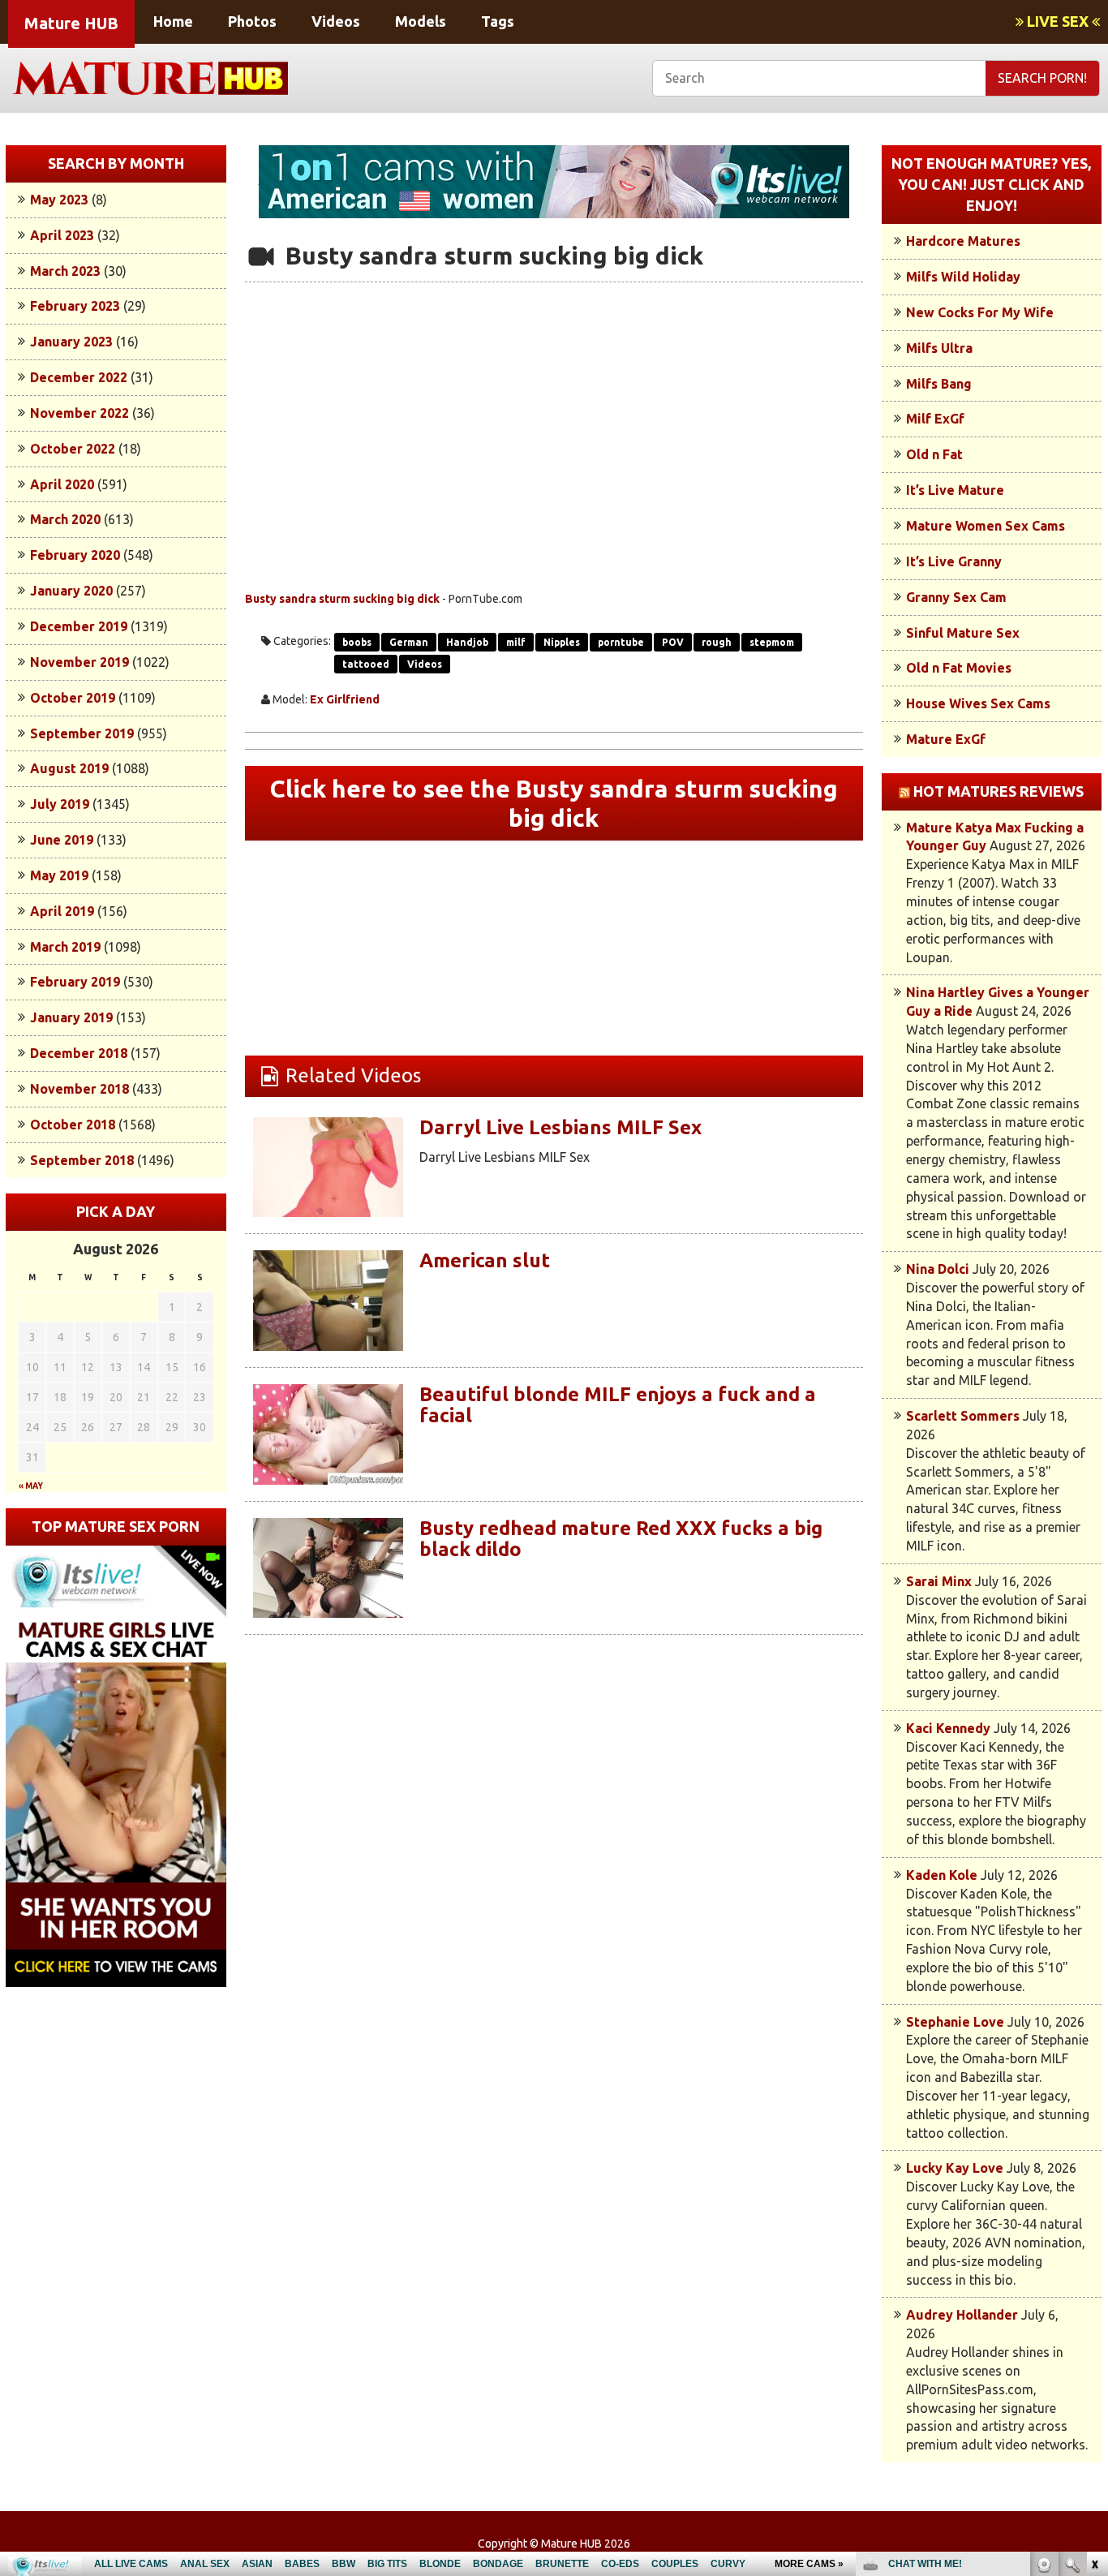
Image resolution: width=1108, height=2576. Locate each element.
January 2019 (71, 1017)
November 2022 (79, 413)
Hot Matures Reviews (998, 791)
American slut (485, 1260)
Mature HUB (71, 23)
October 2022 (73, 449)
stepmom (772, 642)
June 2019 (62, 840)
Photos (252, 21)
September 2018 (82, 1160)
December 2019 (79, 626)
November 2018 (79, 1089)
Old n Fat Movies (959, 668)
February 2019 (75, 982)
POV (673, 642)
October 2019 (73, 698)
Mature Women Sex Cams (986, 526)
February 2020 (75, 555)
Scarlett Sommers (963, 1416)
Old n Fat (934, 454)
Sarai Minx (939, 1581)
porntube (621, 642)
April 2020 (62, 484)
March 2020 (65, 519)
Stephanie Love (955, 2022)
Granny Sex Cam (956, 597)
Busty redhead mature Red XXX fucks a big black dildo (621, 1539)
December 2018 (79, 1053)
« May (31, 1486)
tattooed (366, 664)
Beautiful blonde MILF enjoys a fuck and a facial (618, 1405)
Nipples (562, 642)
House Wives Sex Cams (978, 703)
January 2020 (71, 591)
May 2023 (59, 200)
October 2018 (73, 1125)
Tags (498, 21)
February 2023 (75, 306)
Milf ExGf (935, 419)
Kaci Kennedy (948, 1728)
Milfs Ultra (939, 348)
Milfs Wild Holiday (963, 277)
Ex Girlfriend (345, 699)
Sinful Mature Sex (963, 633)
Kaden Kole (942, 1875)
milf (516, 642)
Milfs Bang (939, 384)
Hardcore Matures (963, 241)
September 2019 (82, 733)
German (409, 642)
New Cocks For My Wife (980, 312)
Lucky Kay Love (955, 2168)
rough (717, 642)
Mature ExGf (946, 739)
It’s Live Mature (955, 490)
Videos (336, 21)
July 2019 (60, 804)
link (1094, 2322)
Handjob (467, 642)
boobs (357, 642)
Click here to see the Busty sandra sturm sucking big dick (554, 803)
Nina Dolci (938, 1269)
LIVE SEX (1058, 21)
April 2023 (62, 235)
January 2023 (71, 342)
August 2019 (69, 768)
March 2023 (65, 271)
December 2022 (79, 377)
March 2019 (65, 947)
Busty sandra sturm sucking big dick (342, 599)
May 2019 (59, 875)
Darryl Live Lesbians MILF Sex (560, 1127)
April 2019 (62, 911)
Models (421, 21)
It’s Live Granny (954, 561)
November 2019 (79, 662)
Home (173, 21)
